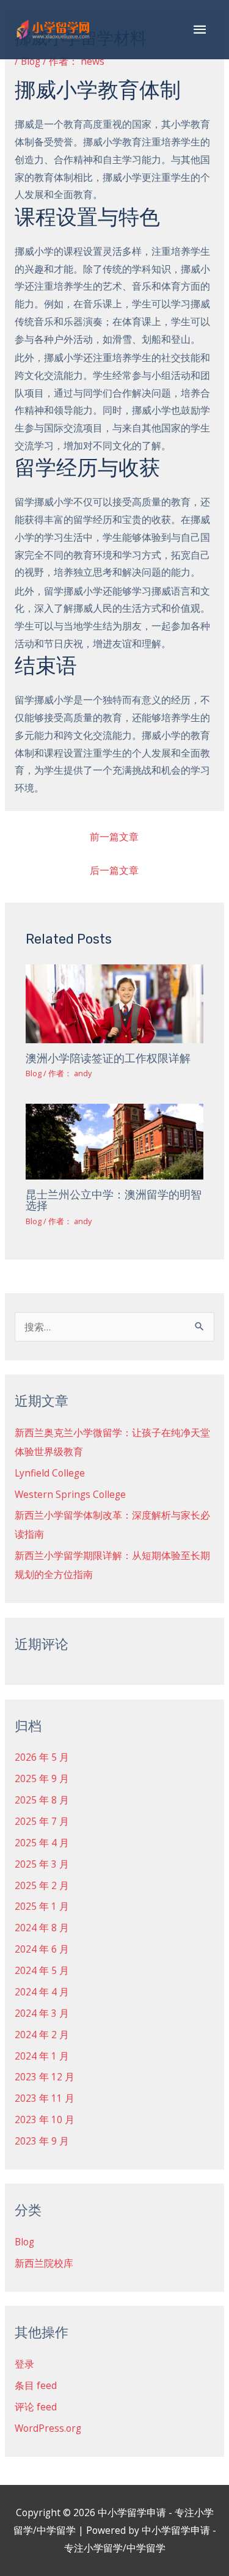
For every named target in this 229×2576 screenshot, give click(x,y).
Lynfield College (50, 1473)
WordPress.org (48, 2428)
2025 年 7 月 (42, 1821)
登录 (24, 2364)
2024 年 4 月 (42, 1992)
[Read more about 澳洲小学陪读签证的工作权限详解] (115, 1003)
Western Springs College (70, 1494)
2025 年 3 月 (42, 1864)
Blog (31, 61)
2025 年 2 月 (42, 1885)
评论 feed (36, 2407)
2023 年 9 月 (42, 2141)
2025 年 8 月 (42, 1800)
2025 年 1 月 (42, 1906)
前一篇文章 (114, 837)
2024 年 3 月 (42, 2013)
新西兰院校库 (44, 2263)
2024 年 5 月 (42, 1970)
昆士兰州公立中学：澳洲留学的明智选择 (114, 1200)
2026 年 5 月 (42, 1757)
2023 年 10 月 (45, 2119)
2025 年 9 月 (42, 1778)
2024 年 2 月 (42, 2035)
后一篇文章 (114, 870)
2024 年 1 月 (42, 2056)
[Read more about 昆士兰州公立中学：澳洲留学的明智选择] (115, 1141)
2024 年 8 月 (42, 1928)
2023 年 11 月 (45, 2098)
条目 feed (36, 2385)
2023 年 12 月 (45, 2077)
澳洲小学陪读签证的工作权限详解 (108, 1059)
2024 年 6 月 (42, 1949)
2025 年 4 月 (42, 1843)
